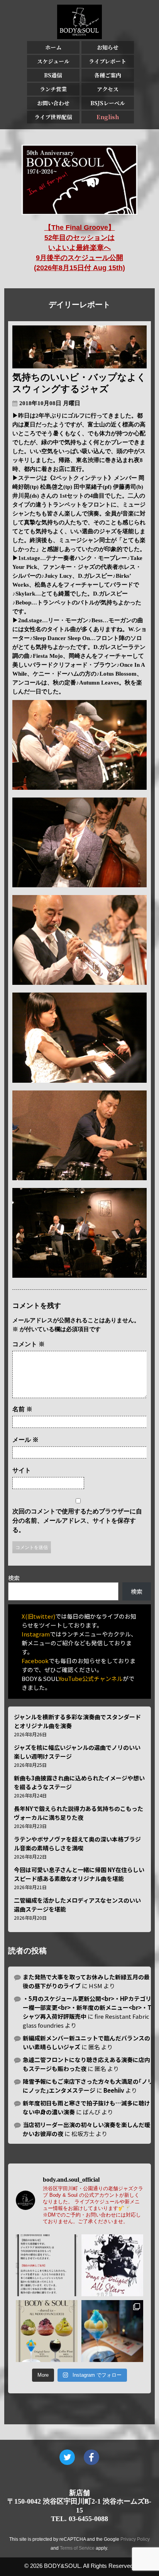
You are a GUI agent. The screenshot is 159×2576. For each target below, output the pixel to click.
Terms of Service (77, 2548)
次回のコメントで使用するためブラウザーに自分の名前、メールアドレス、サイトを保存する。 (77, 1521)
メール (25, 1440)
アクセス (108, 89)
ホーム (53, 47)
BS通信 (53, 75)
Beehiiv (114, 2090)
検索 (14, 1578)
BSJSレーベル (108, 103)
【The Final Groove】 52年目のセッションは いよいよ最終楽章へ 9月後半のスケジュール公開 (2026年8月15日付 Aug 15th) (79, 248)
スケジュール (53, 61)
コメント (29, 1344)
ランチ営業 (53, 89)
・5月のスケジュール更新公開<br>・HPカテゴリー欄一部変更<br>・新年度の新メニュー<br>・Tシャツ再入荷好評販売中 (87, 2007)
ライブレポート (107, 61)
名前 (22, 1409)
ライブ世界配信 (53, 117)
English (108, 117)
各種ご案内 (108, 75)
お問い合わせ (53, 103)
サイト (22, 1470)
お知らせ (108, 47)
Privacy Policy (135, 2539)
